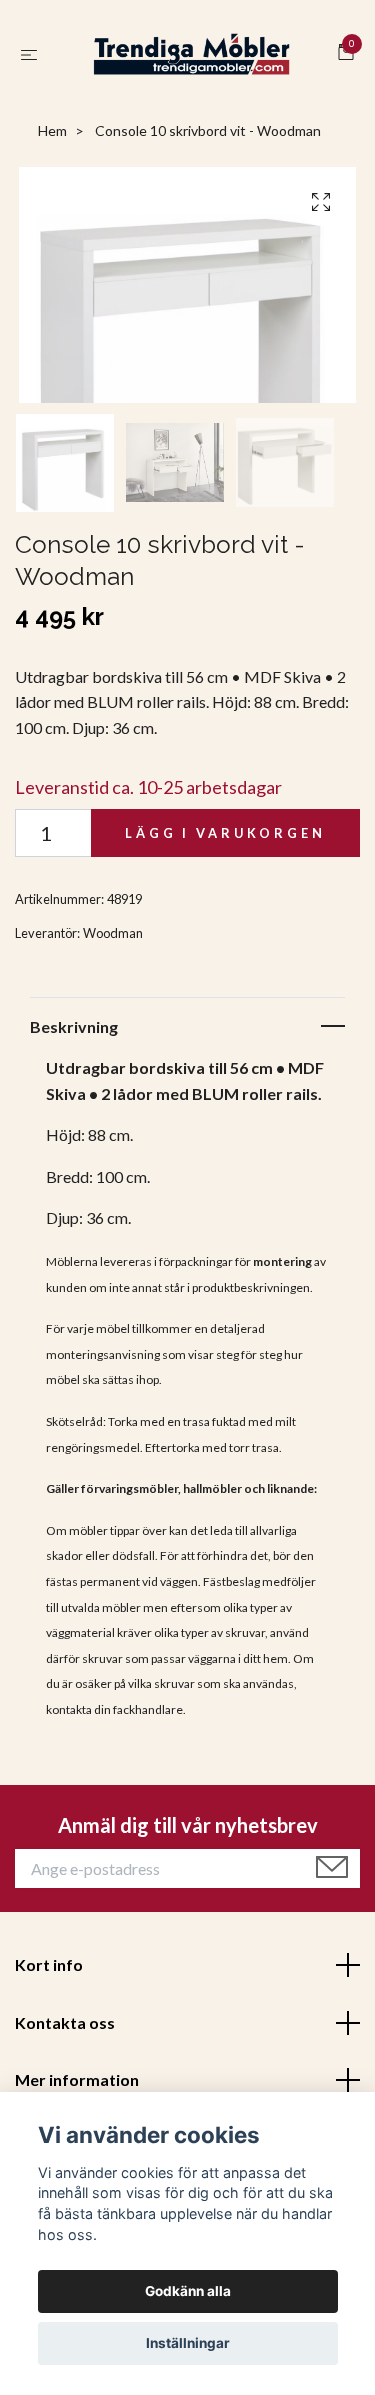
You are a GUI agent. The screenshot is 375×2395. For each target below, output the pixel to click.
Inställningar (188, 2343)
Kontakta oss (65, 2037)
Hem (52, 146)
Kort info (49, 1980)
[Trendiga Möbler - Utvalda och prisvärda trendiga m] (191, 62)
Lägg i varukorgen (225, 849)
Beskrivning (74, 1041)
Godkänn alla (188, 2291)
